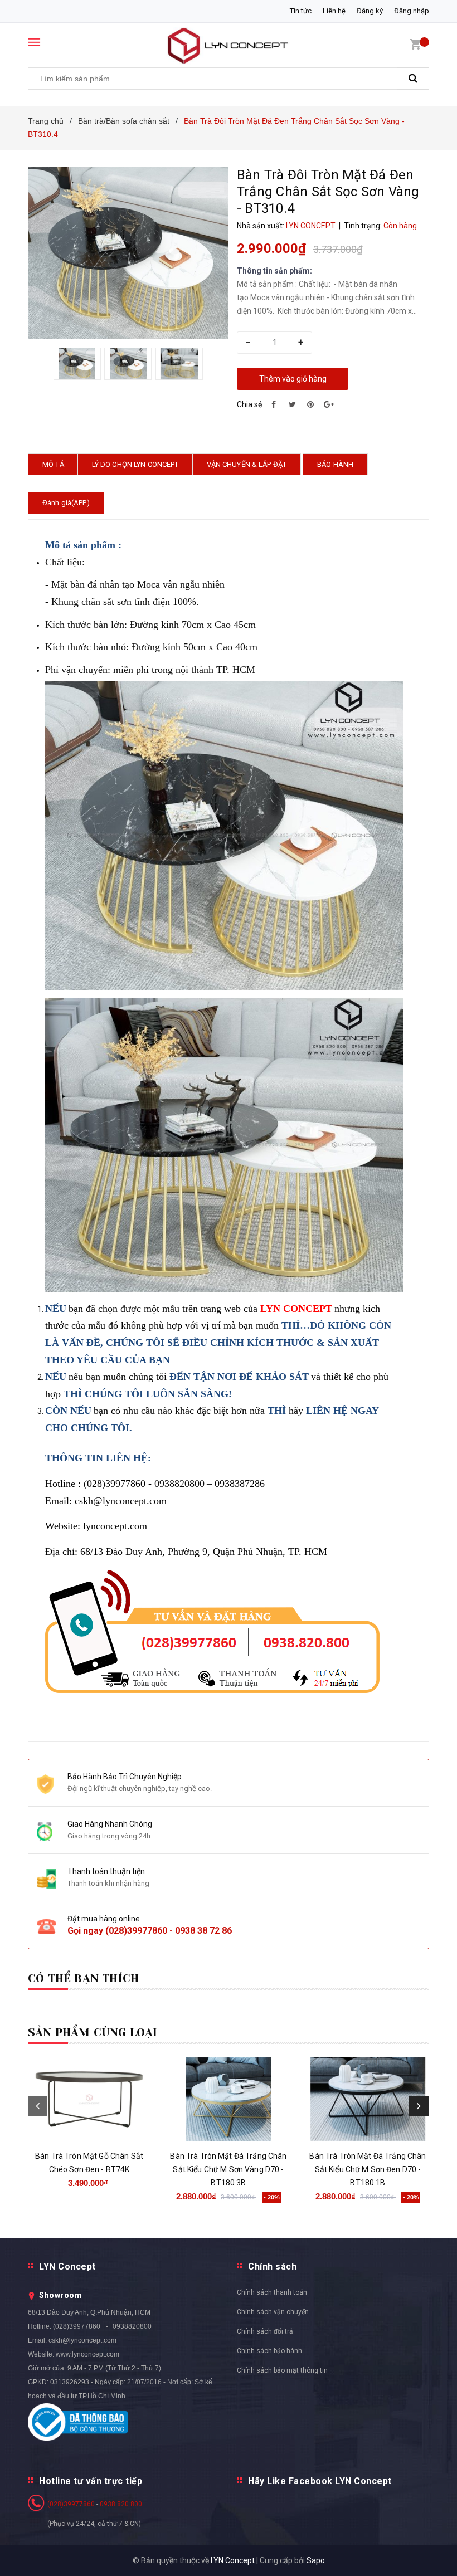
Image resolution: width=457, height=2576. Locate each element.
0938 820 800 (121, 2504)
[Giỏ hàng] (415, 44)
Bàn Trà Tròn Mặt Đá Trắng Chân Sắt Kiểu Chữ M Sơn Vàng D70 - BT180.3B (228, 2169)
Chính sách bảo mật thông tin (282, 2370)
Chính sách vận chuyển (273, 2312)
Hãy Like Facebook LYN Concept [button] (320, 2481)
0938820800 (132, 2326)
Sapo (316, 2560)
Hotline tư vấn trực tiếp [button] (91, 2481)
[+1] (329, 404)
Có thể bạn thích (83, 1979)
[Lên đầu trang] (432, 2543)
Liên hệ (334, 11)
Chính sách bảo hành (269, 2351)
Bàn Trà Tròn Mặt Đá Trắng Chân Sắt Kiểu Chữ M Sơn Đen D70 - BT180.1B (368, 2169)
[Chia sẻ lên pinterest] (310, 404)
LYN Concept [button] (67, 2267)
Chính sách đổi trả (265, 2331)
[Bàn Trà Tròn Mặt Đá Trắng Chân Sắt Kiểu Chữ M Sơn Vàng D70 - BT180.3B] (229, 2099)
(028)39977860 (136, 1931)
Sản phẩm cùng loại (93, 2033)
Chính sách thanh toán (272, 2292)
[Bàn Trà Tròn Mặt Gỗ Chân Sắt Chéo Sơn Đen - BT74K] (89, 2099)
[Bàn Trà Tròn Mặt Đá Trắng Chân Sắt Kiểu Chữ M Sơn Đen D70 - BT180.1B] (368, 2099)
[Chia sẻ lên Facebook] (274, 404)
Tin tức (301, 11)
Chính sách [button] (272, 2267)
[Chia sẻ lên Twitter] (292, 404)
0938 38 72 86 (203, 1931)
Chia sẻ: (250, 404)
